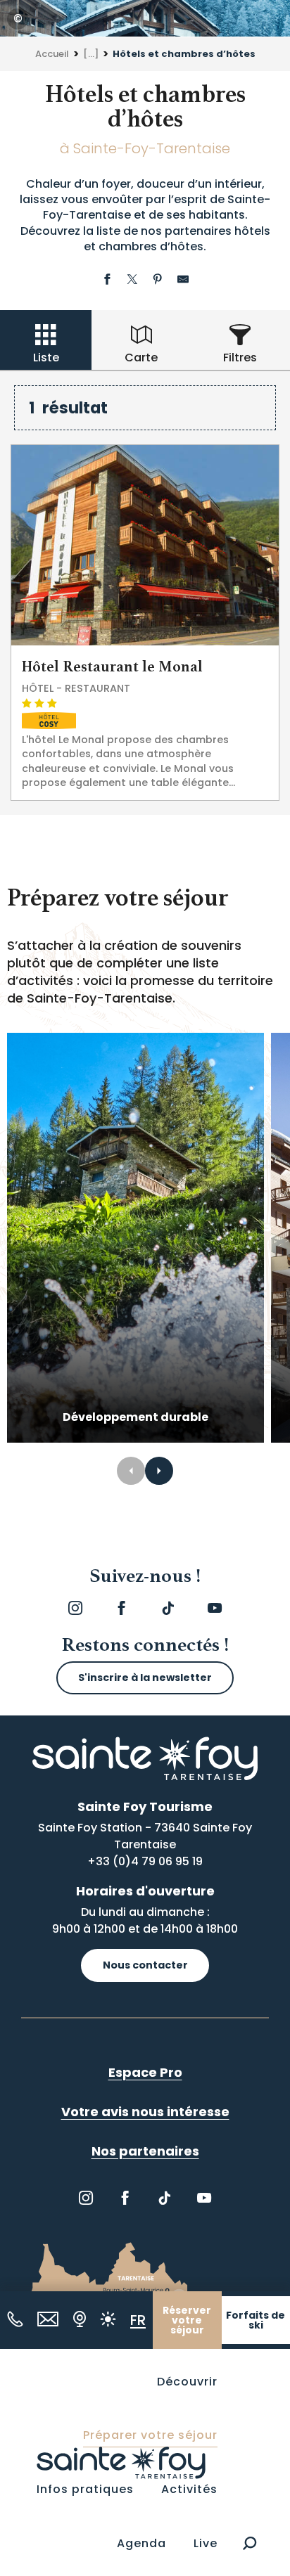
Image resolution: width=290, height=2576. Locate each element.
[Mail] (48, 2319)
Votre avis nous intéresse (145, 2112)
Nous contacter (145, 1965)
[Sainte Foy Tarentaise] (121, 2462)
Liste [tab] (46, 358)
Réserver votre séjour (187, 2320)
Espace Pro (145, 2072)
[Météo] (108, 2319)
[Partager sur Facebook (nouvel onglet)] (107, 281)
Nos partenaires (145, 2151)
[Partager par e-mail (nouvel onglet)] (183, 281)
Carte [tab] (141, 358)
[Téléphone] (15, 2319)
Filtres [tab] (240, 358)
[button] (250, 2543)
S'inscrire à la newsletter (145, 1677)
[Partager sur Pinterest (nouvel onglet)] (158, 281)
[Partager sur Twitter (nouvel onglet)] (132, 281)
